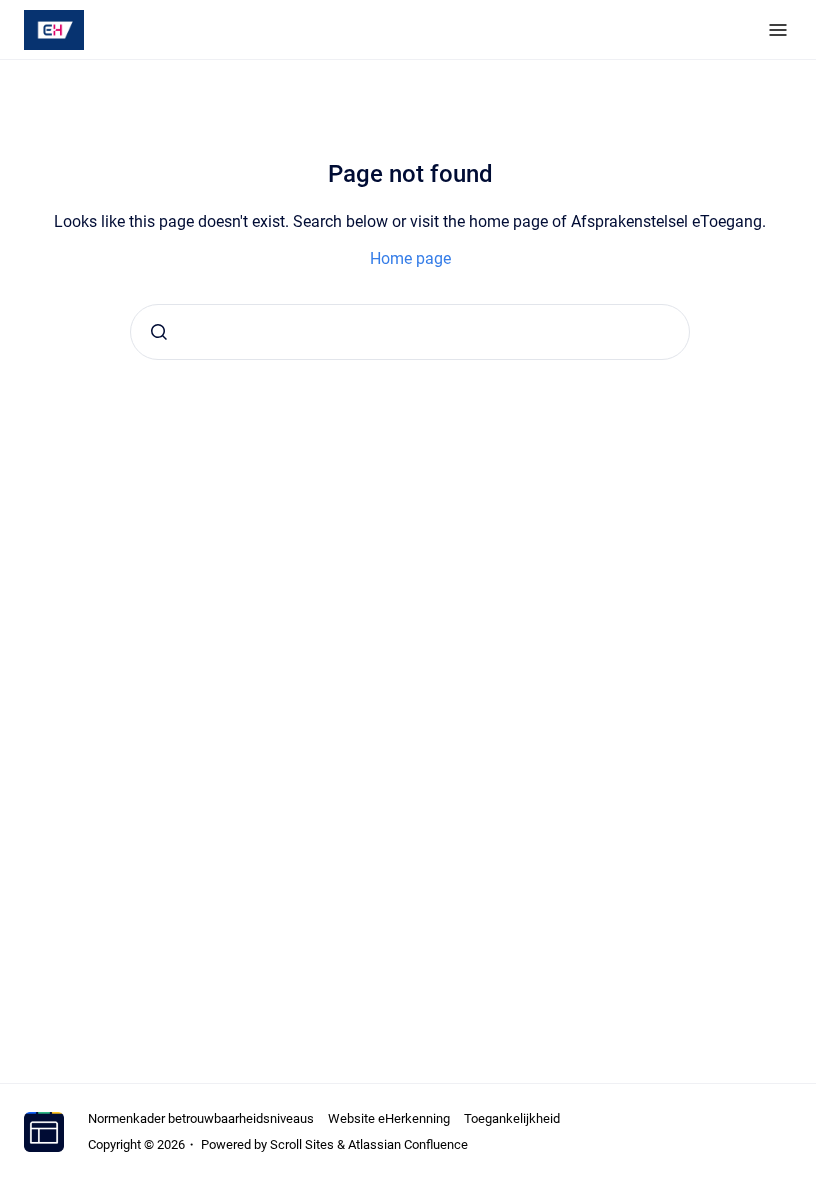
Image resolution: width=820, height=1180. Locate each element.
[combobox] (410, 332)
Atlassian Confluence (408, 1144)
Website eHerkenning (389, 1118)
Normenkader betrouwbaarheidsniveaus (201, 1118)
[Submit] (159, 332)
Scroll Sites (302, 1144)
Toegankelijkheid (512, 1118)
